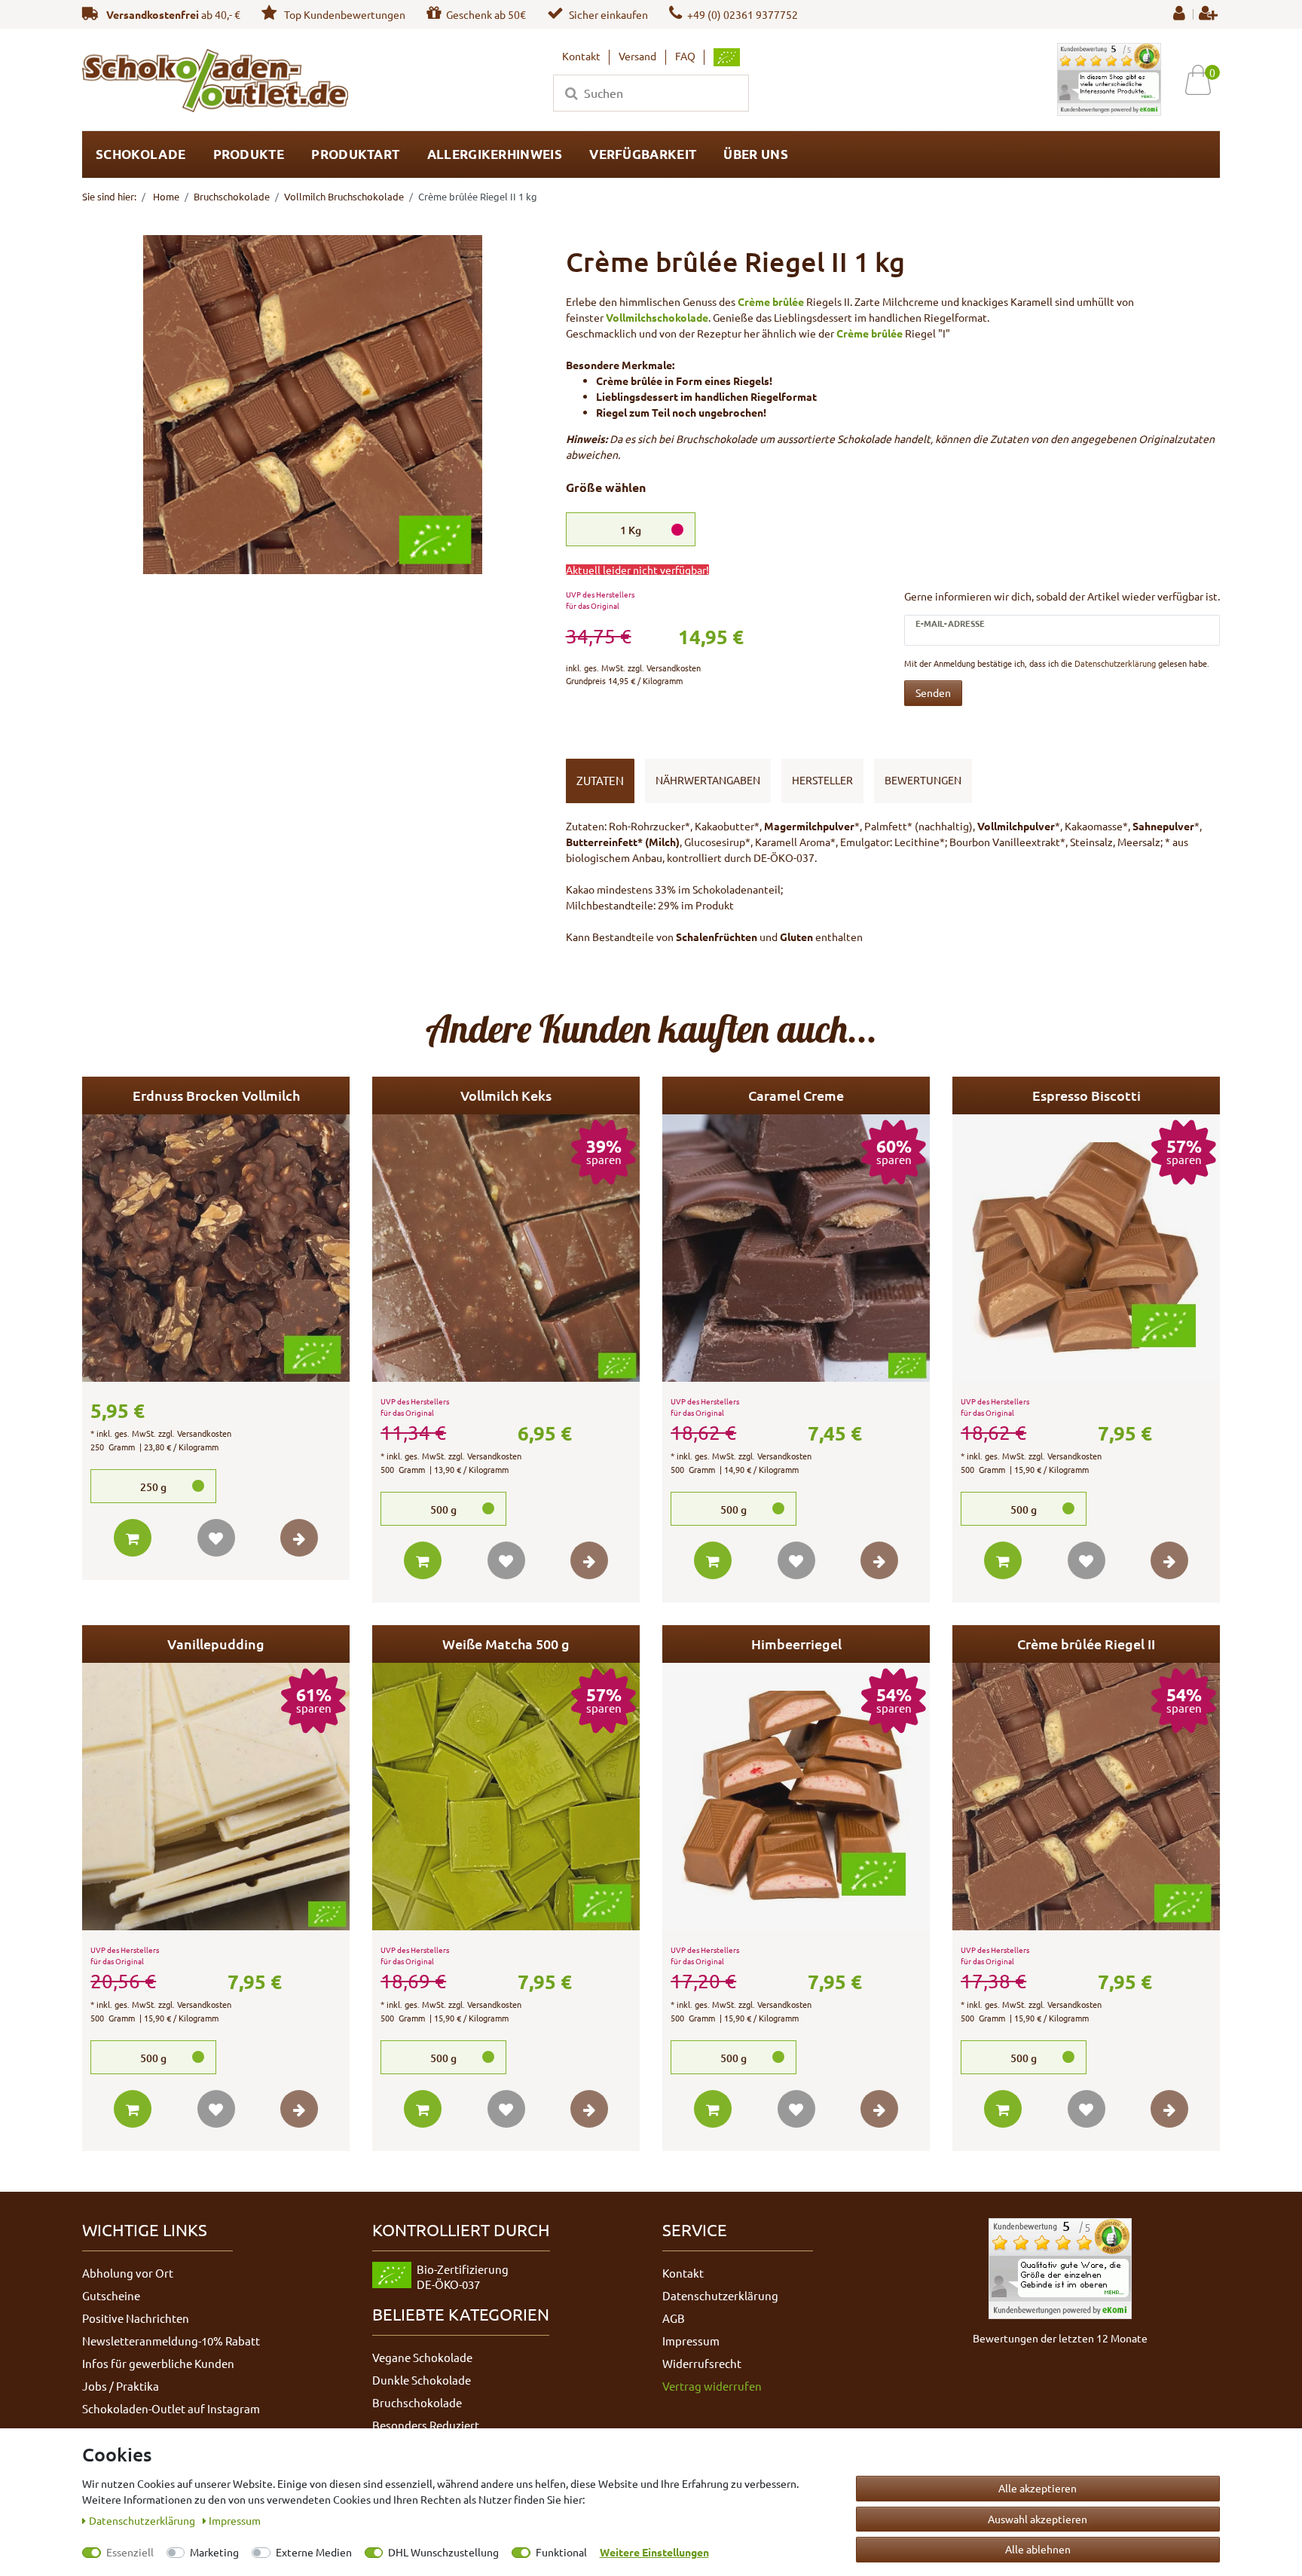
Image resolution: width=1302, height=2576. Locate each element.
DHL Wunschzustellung (443, 2552)
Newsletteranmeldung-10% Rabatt (171, 2341)
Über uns (755, 154)
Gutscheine (111, 2295)
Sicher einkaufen (608, 14)
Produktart (355, 154)
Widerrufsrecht (702, 2363)
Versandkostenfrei (153, 14)
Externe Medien (314, 2552)
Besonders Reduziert (426, 2425)
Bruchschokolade (232, 196)
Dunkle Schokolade (422, 2380)
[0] (1204, 79)
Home (165, 196)
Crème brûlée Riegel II (1086, 1644)
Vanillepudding (216, 1644)
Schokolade (141, 154)
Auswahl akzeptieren (1038, 2519)
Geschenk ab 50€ (486, 14)
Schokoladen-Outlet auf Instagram (171, 2408)
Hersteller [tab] (822, 780)
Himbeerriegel (796, 1644)
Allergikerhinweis (495, 154)
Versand (637, 56)
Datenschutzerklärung (720, 2295)
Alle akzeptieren (1038, 2488)
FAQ (685, 56)
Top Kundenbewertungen (344, 14)
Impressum (691, 2341)
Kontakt (581, 56)
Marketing (214, 2552)
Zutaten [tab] (600, 780)
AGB (674, 2318)
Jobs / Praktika (121, 2386)
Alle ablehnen (1038, 2549)
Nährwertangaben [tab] (708, 780)
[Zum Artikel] (299, 1538)
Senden (933, 692)
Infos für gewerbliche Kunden (158, 2363)
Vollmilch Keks (506, 1095)
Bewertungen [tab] (923, 780)
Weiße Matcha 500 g (506, 1644)
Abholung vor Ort (128, 2273)
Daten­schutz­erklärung (143, 2520)
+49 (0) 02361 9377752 (743, 14)
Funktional (561, 2552)
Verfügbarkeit (643, 154)
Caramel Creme (796, 1095)
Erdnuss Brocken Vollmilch (216, 1095)
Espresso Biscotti (1087, 1095)
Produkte (249, 154)
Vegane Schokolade (422, 2357)
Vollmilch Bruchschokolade (344, 196)
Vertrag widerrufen (712, 2386)
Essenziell (130, 2552)
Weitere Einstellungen (654, 2552)
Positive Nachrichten (136, 2318)
